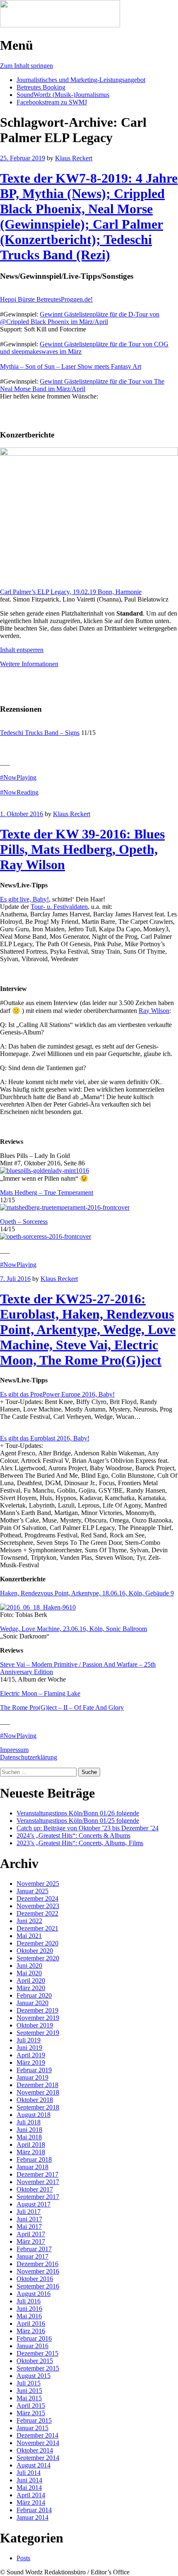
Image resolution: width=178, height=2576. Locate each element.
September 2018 (38, 2107)
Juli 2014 (29, 2473)
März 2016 (31, 2331)
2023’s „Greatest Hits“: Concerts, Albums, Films (80, 1843)
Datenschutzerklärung (29, 1757)
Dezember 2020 (37, 1943)
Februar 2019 (34, 2070)
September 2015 (38, 2368)
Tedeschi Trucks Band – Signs (40, 733)
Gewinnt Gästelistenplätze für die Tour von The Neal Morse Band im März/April (82, 385)
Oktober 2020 (35, 1951)
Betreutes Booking (41, 87)
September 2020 (38, 1958)
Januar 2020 (32, 2003)
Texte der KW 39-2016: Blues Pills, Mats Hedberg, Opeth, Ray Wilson (82, 849)
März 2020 (31, 1988)
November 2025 (38, 1884)
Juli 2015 (29, 2383)
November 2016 (38, 2271)
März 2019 (31, 2062)
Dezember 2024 (37, 1898)
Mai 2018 (29, 2137)
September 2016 (38, 2286)
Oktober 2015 (35, 2361)
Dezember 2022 (37, 1913)
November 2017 (38, 2182)
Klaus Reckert (74, 158)
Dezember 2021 (37, 1928)
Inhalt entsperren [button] (22, 650)
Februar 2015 (34, 2420)
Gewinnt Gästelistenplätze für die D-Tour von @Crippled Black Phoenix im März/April (80, 318)
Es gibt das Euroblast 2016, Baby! (45, 1438)
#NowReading (19, 792)
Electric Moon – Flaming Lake (40, 1693)
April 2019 (31, 2055)
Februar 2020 (34, 1995)
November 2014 (38, 2443)
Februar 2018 (34, 2159)
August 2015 (34, 2376)
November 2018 (38, 2092)
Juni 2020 (29, 1966)
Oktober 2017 (35, 2189)
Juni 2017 (29, 2219)
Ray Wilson (154, 1011)
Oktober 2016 (35, 2279)
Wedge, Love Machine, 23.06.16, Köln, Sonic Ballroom (73, 1629)
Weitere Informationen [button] (29, 664)
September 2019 (38, 2033)
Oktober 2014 (35, 2450)
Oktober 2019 (35, 2025)
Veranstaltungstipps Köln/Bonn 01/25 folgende (78, 1821)
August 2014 (34, 2465)
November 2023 (38, 1906)
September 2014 (38, 2458)
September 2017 (38, 2197)
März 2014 (31, 2502)
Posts (23, 2558)
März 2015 (31, 2413)
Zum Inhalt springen (26, 66)
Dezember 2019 (37, 2010)
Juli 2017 (29, 2212)
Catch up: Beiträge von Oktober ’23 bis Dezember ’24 (88, 1828)
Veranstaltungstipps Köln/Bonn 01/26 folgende (78, 1813)
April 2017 (31, 2234)
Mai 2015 (29, 2398)
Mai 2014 (29, 2488)
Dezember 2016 (37, 2264)
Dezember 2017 (37, 2174)
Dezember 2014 (37, 2435)
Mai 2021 (29, 1936)
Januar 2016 (32, 2346)
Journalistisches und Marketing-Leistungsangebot (81, 80)
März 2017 (31, 2241)
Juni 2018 (29, 2130)
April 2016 (31, 2323)
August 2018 (34, 2115)
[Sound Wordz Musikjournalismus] (60, 25)
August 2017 (34, 2204)
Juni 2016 (29, 2309)
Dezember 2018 (37, 2085)
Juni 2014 (29, 2480)
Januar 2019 (32, 2077)
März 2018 (31, 2152)
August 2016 (34, 2294)
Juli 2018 (29, 2122)
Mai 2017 (29, 2227)
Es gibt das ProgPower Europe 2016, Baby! (57, 1394)
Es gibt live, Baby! (24, 899)
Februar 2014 (34, 2510)
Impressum (14, 1750)
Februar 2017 (34, 2249)
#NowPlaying (18, 777)
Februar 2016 (34, 2338)
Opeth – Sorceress (24, 1222)
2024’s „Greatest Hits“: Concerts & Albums (73, 1835)
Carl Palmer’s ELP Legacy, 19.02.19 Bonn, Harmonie (71, 592)
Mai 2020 (29, 1973)
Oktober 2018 (35, 2100)
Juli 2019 (29, 2040)
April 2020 (31, 1980)
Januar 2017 (32, 2256)
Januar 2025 (32, 1891)
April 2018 (31, 2145)
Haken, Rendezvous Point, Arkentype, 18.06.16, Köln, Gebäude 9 (87, 1593)
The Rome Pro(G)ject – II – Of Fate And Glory (62, 1707)
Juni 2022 (29, 1921)
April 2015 (31, 2406)
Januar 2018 (32, 2167)
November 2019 (38, 2018)
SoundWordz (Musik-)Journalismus (63, 95)
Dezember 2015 (37, 2353)
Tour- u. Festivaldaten (59, 907)
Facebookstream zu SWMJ (52, 102)
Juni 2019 (29, 2048)
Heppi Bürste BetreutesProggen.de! (46, 299)
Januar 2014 (32, 2517)
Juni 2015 (29, 2391)
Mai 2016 (29, 2316)
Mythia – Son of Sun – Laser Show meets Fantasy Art (71, 366)
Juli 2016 (29, 2301)
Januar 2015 (32, 2428)
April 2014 (31, 2495)
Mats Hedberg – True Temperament (47, 1193)
